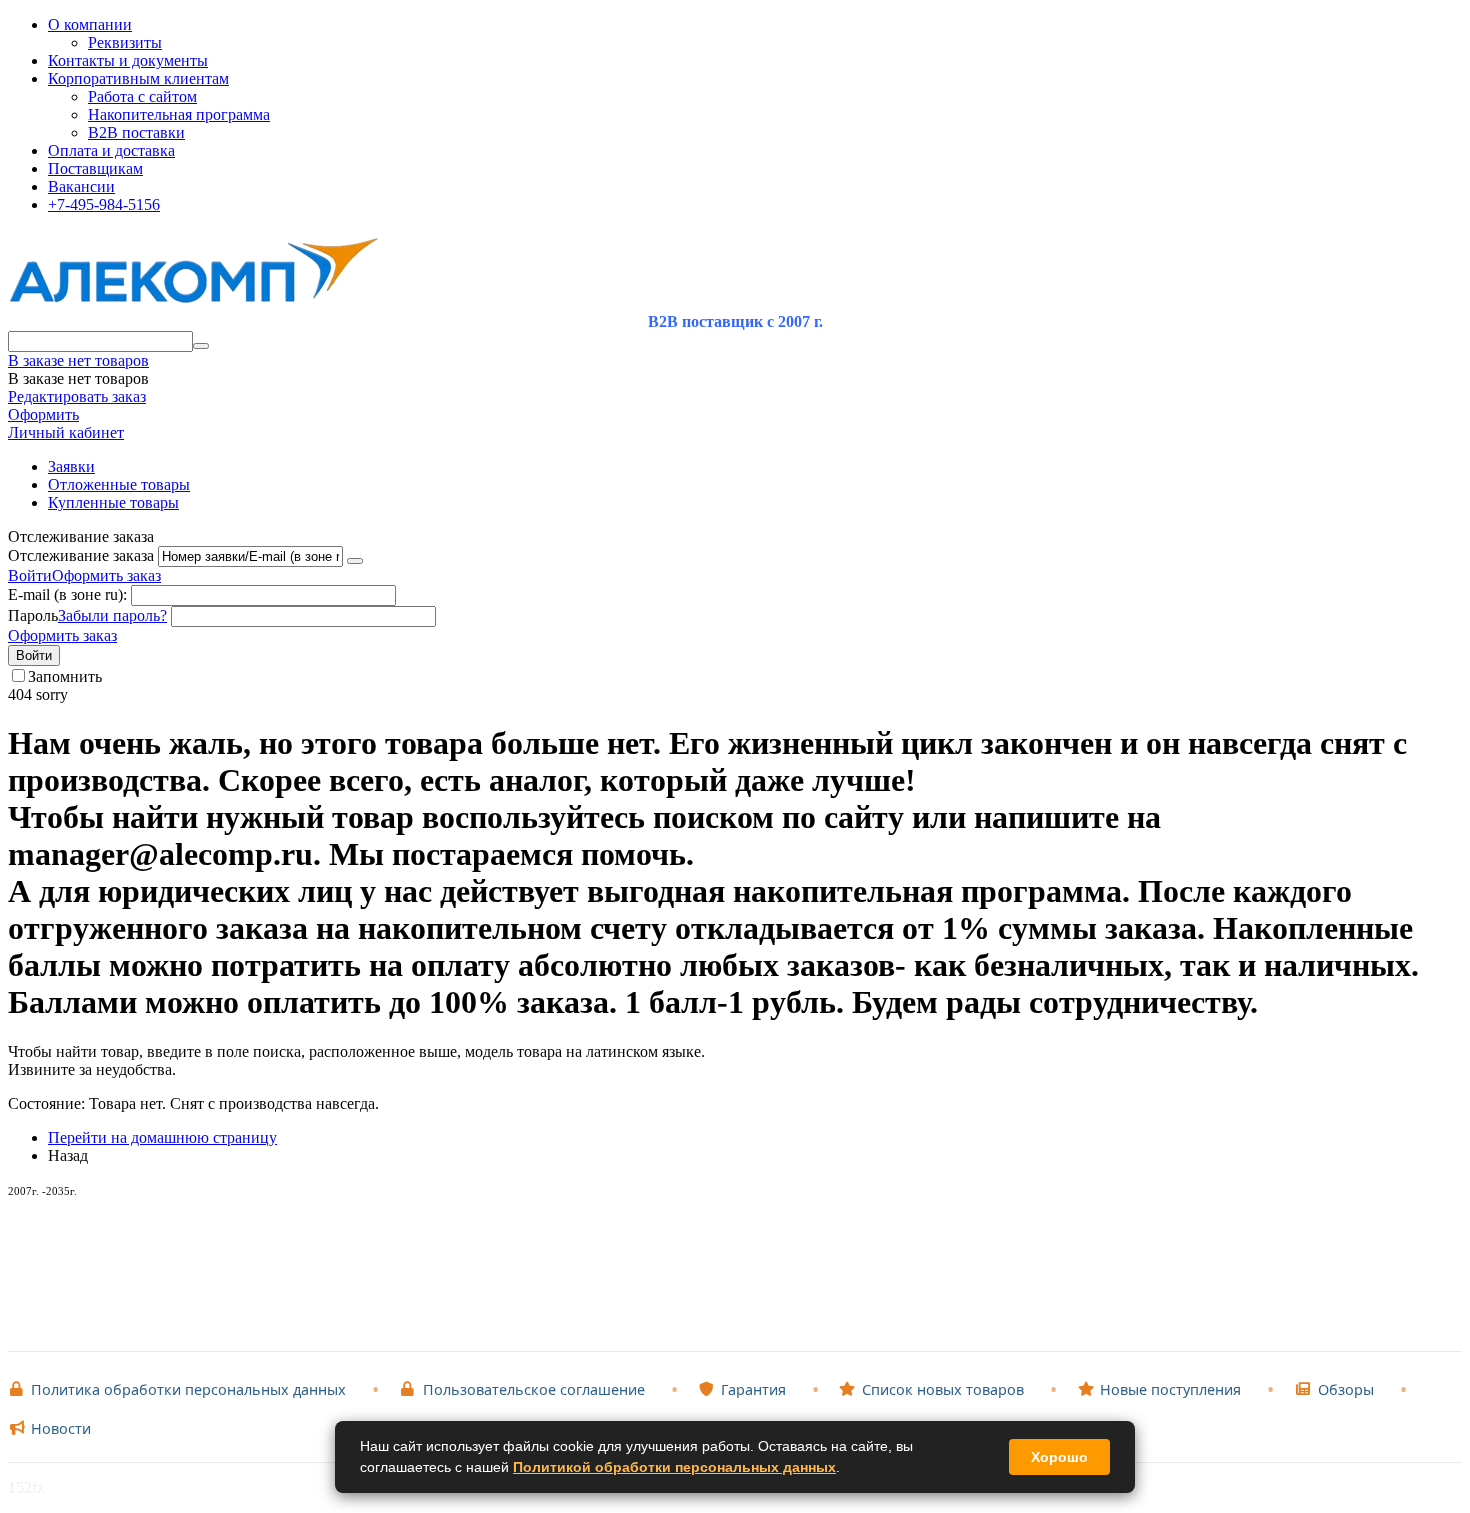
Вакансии (81, 186)
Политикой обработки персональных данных (674, 1467)
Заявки (71, 466)
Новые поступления (1170, 1389)
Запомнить (65, 676)
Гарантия (753, 1389)
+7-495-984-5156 (104, 204)
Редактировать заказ (77, 396)
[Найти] (201, 346)
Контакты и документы (128, 60)
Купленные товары (113, 502)
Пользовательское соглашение (534, 1389)
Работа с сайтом (142, 96)
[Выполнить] (355, 561)
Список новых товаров (943, 1389)
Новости (61, 1428)
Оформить (43, 414)
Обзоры (1346, 1389)
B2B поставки (136, 132)
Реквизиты (125, 42)
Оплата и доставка (111, 150)
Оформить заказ (106, 575)
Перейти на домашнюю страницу (162, 1137)
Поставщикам (95, 168)
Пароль (33, 615)
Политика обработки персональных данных (188, 1389)
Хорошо (1059, 1457)
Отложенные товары (119, 484)
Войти (30, 575)
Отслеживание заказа (81, 555)
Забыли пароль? (112, 615)
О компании (90, 24)
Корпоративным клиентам (138, 78)
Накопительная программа (179, 114)
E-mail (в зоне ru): (67, 594)
